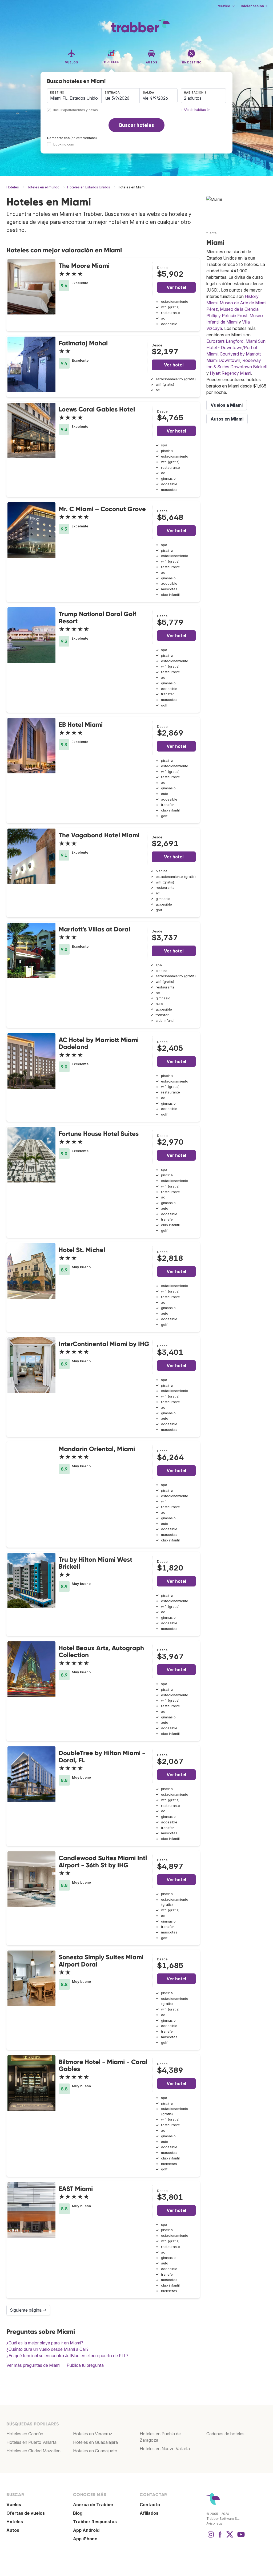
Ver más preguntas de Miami (33, 2365)
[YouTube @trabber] (240, 2537)
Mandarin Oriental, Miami (97, 1449)
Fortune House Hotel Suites (99, 1134)
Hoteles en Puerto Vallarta (31, 2442)
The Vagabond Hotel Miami (99, 835)
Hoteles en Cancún (25, 2434)
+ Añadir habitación (196, 110)
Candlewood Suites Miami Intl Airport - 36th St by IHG (103, 1861)
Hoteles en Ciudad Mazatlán (33, 2451)
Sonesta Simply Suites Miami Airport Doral (101, 1961)
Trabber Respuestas (95, 2522)
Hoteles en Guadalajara (95, 2442)
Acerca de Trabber (93, 2505)
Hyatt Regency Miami (230, 373)
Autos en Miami (227, 419)
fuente (212, 233)
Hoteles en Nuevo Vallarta (165, 2449)
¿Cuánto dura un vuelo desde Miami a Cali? (47, 2349)
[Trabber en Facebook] (220, 2537)
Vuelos (14, 2505)
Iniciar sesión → (254, 6)
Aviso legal (215, 2523)
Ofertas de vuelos (26, 2513)
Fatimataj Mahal (83, 343)
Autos (13, 2530)
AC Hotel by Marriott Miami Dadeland (99, 1043)
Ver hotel (176, 287)
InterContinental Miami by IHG (104, 1344)
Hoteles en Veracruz (93, 2434)
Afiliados (149, 2513)
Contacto (150, 2505)
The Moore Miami (84, 266)
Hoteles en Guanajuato (95, 2451)
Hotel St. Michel (82, 1250)
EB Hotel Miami (81, 724)
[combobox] (74, 96)
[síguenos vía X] (230, 2537)
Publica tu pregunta (85, 2365)
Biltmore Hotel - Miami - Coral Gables (103, 2065)
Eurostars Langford (225, 341)
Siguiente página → (28, 2310)
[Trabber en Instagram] (211, 2537)
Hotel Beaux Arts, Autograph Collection (101, 1651)
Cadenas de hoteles (225, 2434)
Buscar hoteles (137, 125)
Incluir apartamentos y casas (76, 110)
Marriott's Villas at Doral (94, 929)
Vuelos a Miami (227, 405)
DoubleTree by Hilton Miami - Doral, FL (102, 1756)
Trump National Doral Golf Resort (97, 617)
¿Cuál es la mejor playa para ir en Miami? (45, 2343)
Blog (78, 2513)
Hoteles (15, 2522)
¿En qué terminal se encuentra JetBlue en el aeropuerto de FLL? (67, 2356)
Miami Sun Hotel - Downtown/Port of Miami (236, 348)
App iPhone (85, 2539)
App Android (86, 2530)
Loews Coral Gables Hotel (97, 409)
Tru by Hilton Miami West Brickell (95, 1563)
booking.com (64, 144)
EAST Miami (76, 2189)
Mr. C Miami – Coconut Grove (102, 509)
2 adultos (193, 98)
